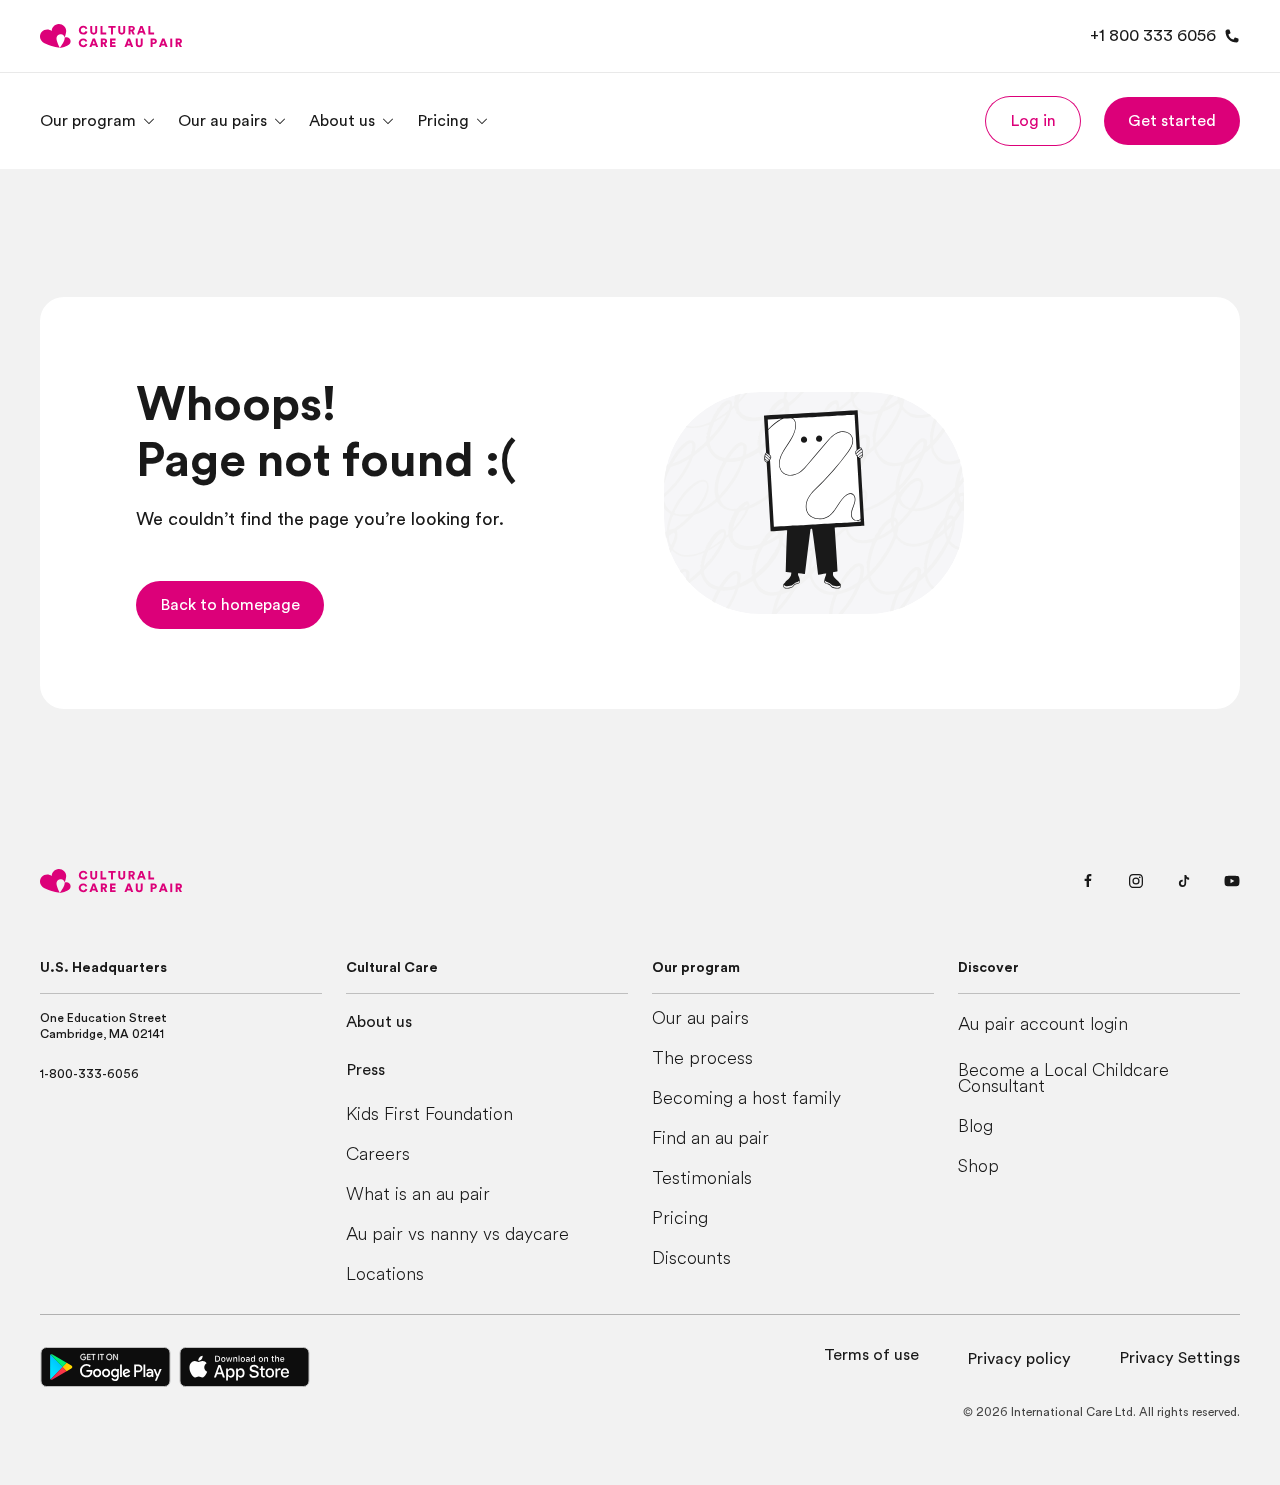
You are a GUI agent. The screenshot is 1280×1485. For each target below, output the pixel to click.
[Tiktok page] (1184, 881)
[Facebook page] (1088, 881)
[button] (1033, 121)
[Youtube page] (1232, 881)
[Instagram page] (1136, 881)
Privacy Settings (1179, 1358)
